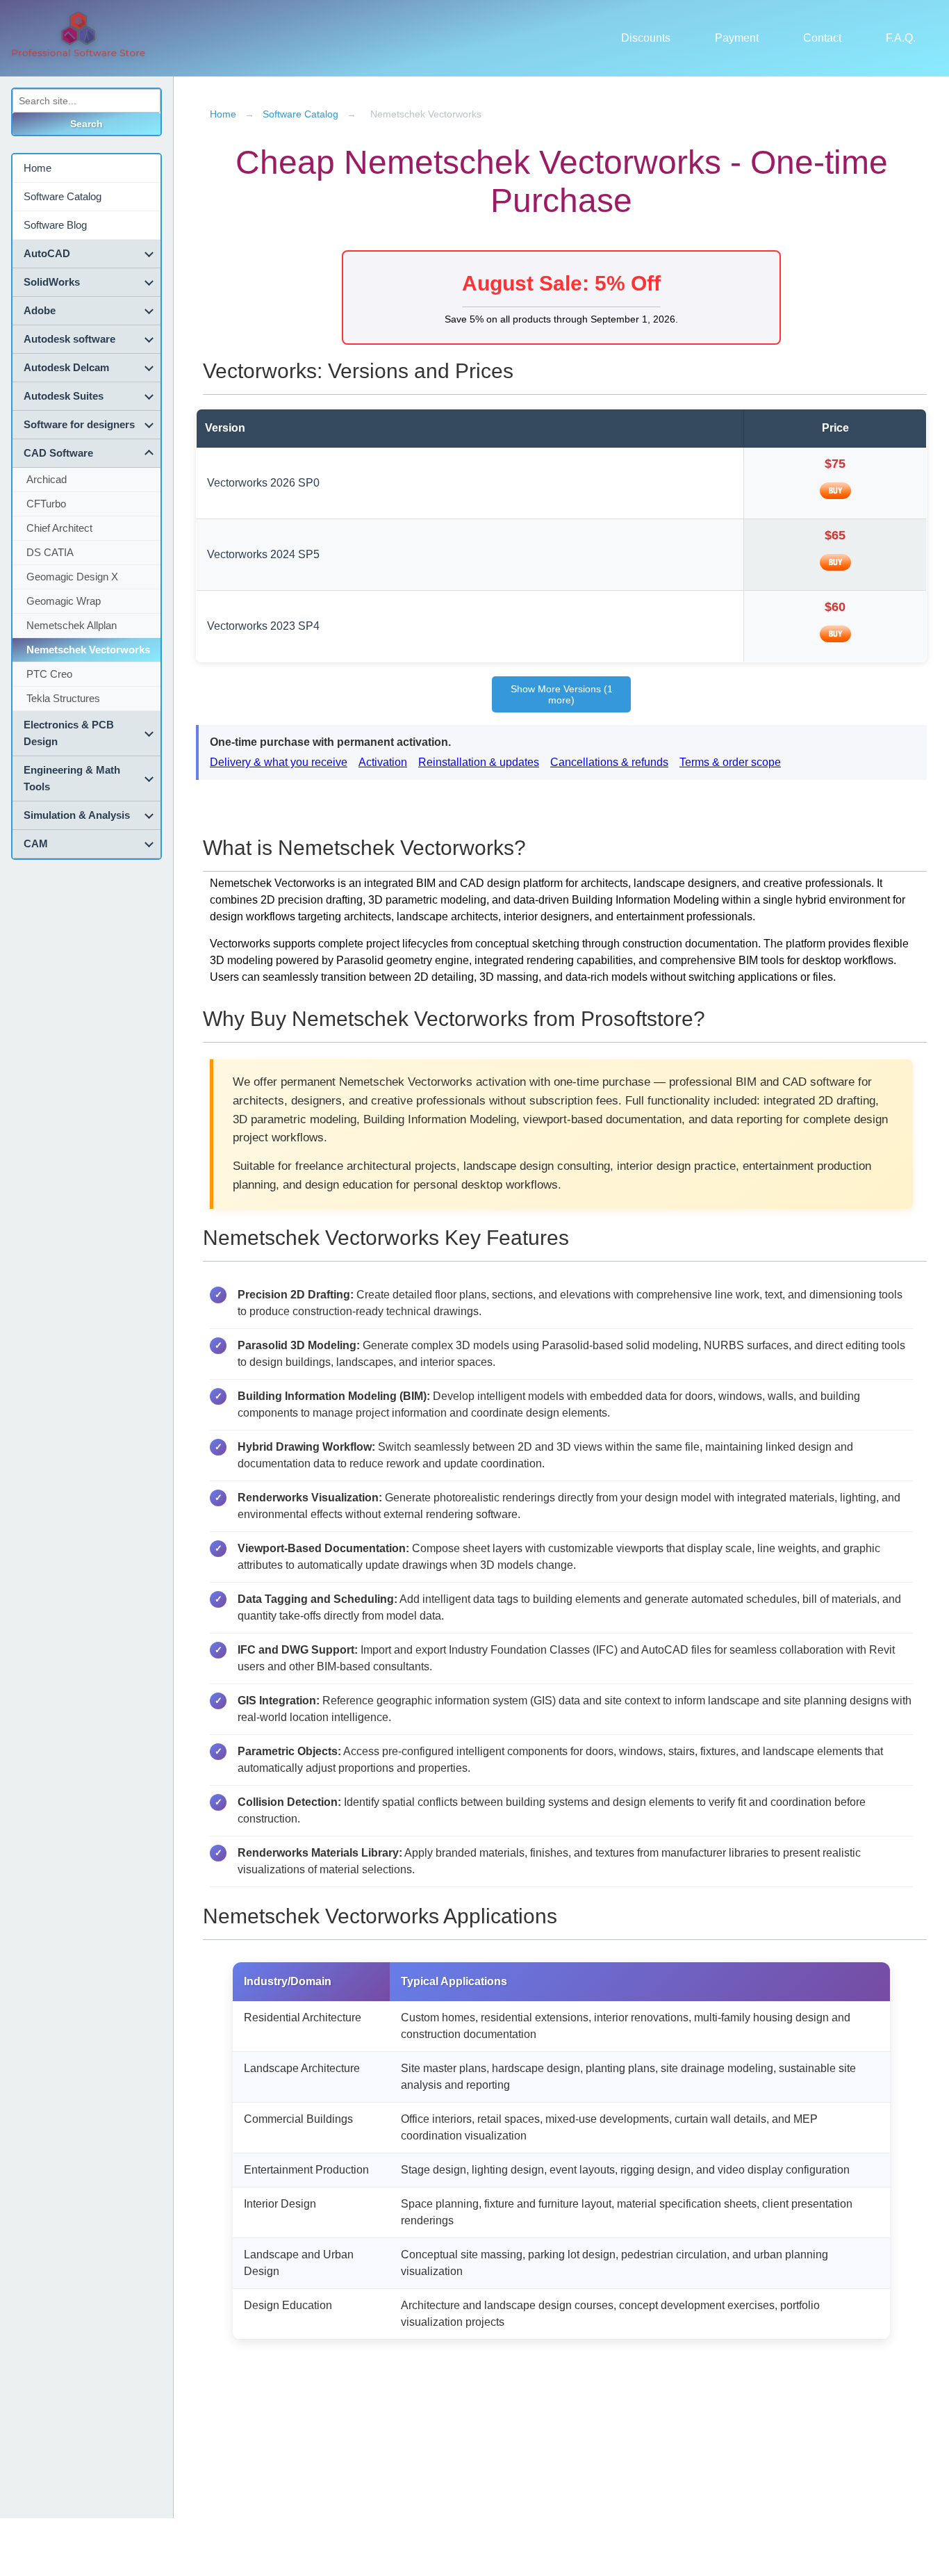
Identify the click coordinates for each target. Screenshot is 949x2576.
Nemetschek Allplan (72, 625)
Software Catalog (63, 196)
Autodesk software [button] (69, 339)
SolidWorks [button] (52, 282)
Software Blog (55, 225)
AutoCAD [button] (47, 253)
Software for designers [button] (79, 424)
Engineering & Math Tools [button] (72, 778)
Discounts (646, 38)
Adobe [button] (40, 310)
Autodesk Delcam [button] (66, 367)
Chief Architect (59, 528)
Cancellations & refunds (609, 762)
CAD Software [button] (58, 453)
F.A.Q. (901, 38)
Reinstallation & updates (479, 762)
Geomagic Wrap (64, 601)
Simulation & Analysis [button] (77, 815)
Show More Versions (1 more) (562, 694)
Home (38, 168)
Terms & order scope (730, 762)
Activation (383, 762)
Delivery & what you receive (279, 762)
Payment (737, 38)
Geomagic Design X (72, 577)
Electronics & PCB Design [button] (69, 733)
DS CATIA (50, 552)
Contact (822, 38)
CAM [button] (36, 843)
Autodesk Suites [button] (64, 396)
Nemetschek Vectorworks (88, 650)
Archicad (47, 479)
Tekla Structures (63, 698)
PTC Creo (49, 674)
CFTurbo (46, 504)
